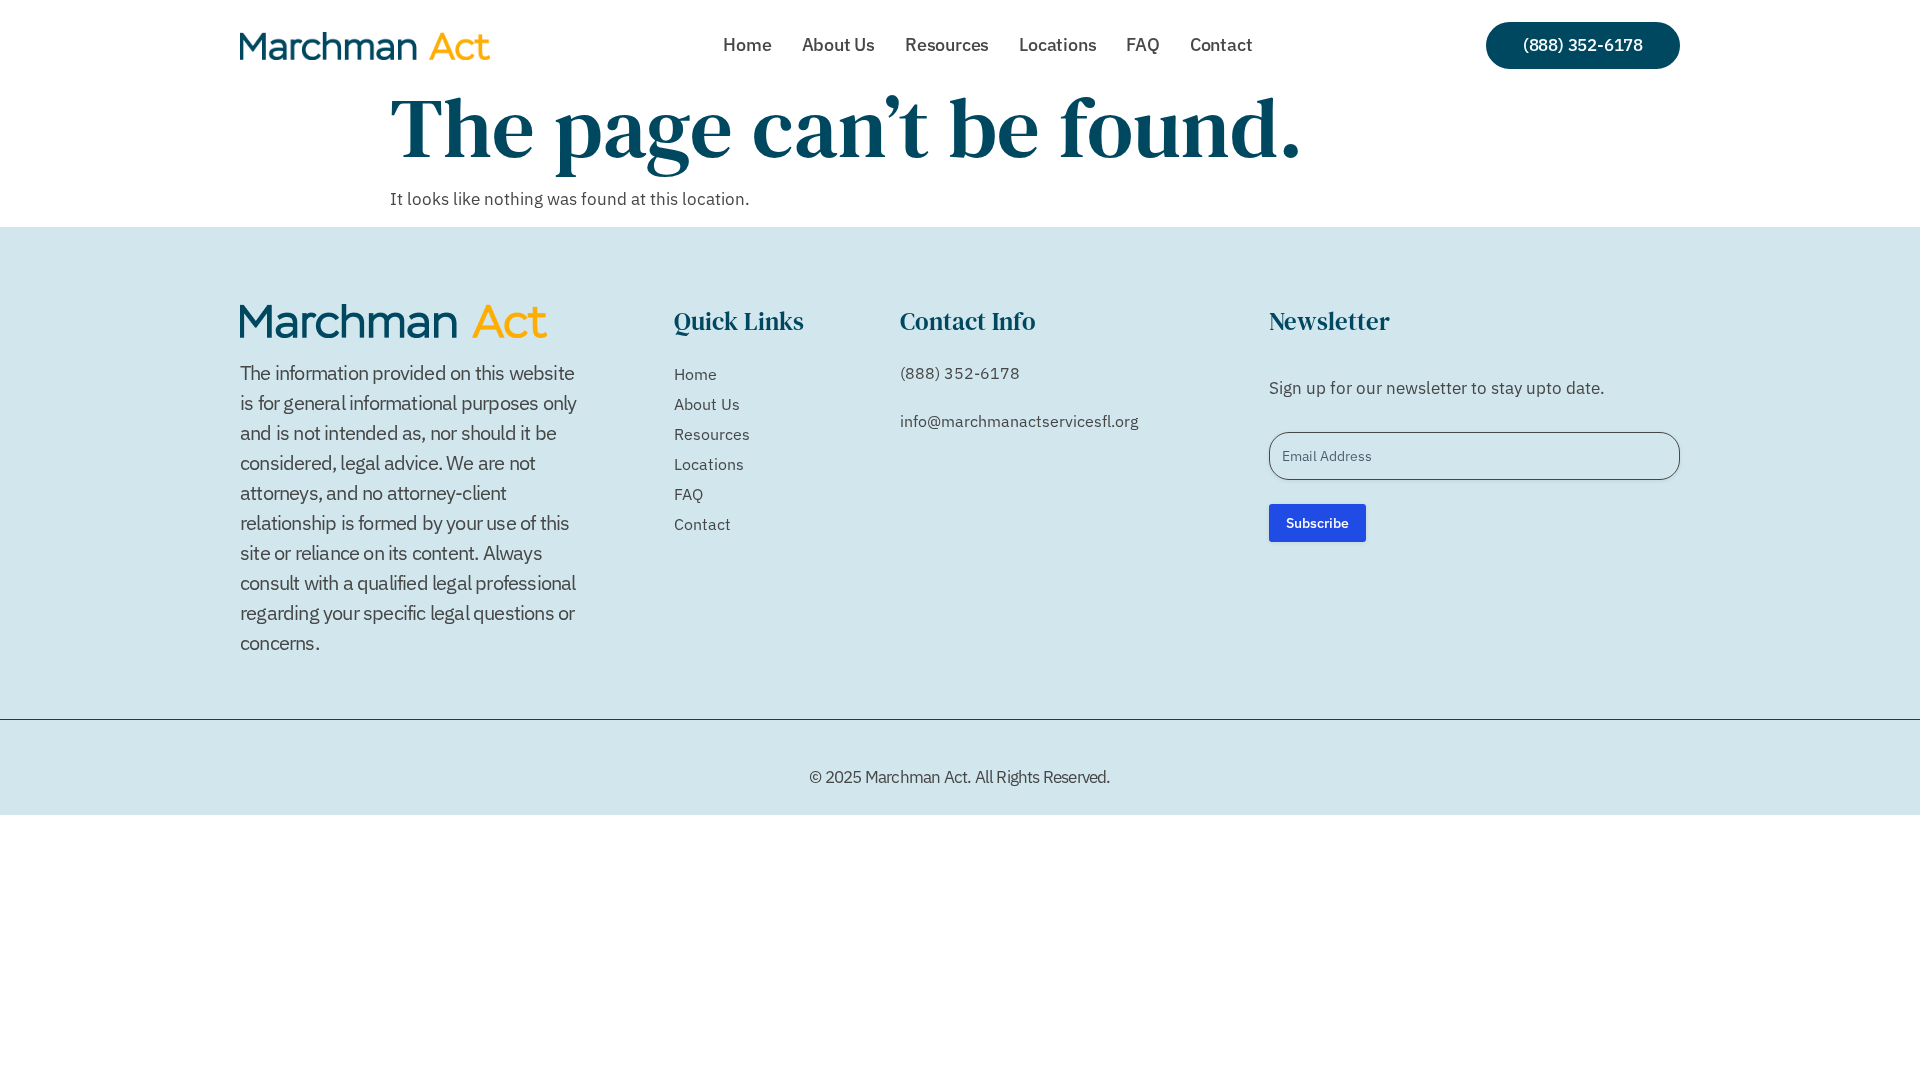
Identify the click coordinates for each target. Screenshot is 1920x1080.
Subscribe (1317, 523)
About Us (838, 44)
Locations (1057, 44)
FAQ (1142, 44)
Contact (1221, 44)
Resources (947, 44)
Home (747, 44)
